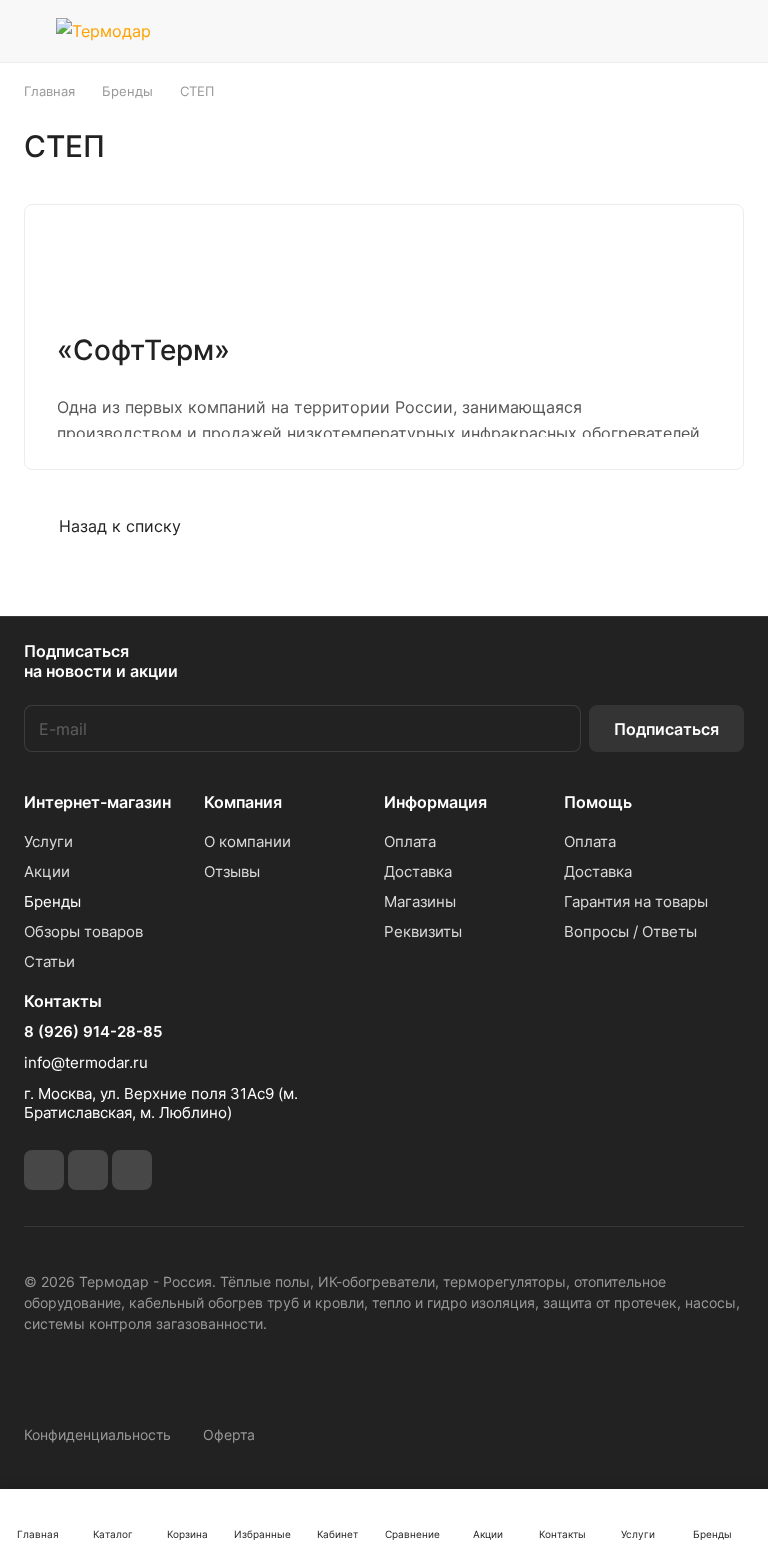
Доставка (418, 871)
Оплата (410, 841)
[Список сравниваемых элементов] (628, 31)
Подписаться (666, 729)
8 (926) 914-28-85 (93, 1032)
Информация (435, 802)
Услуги (48, 841)
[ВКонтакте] (44, 1170)
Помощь (598, 802)
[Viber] (88, 1170)
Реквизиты (423, 931)
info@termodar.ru (86, 1062)
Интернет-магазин (97, 802)
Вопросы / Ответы (630, 931)
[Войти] (577, 31)
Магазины (420, 901)
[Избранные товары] (679, 31)
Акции (47, 871)
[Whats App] (132, 1170)
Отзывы (232, 871)
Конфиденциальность (97, 1434)
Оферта (229, 1434)
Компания (243, 802)
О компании (247, 841)
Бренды (52, 901)
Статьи (49, 961)
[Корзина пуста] (730, 31)
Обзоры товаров (83, 931)
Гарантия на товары (636, 901)
